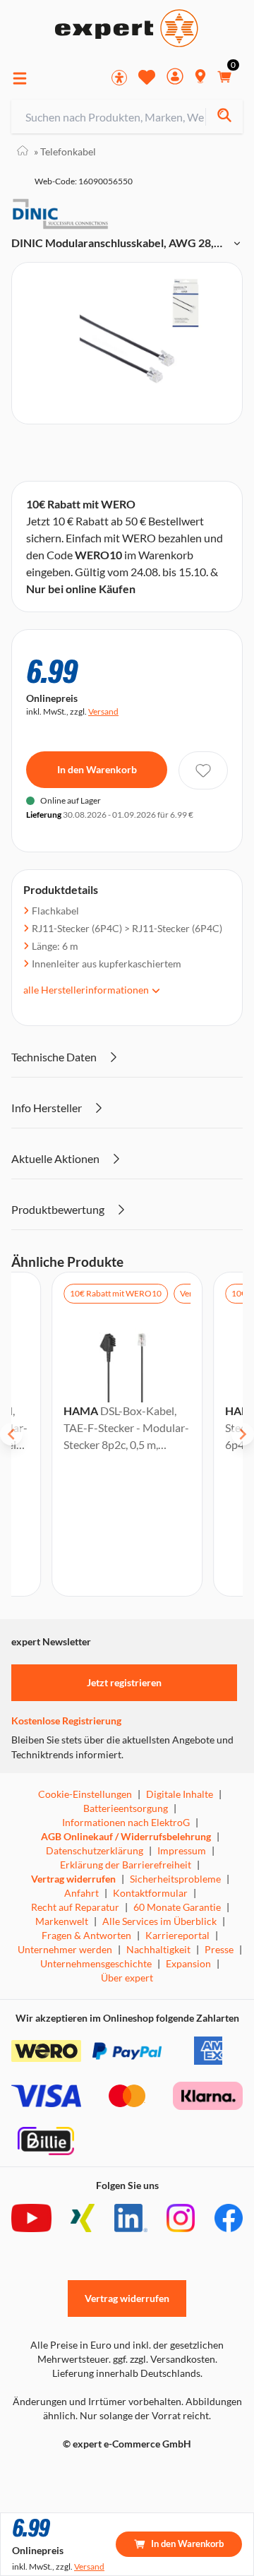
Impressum (182, 1850)
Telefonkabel (65, 151)
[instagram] (181, 2218)
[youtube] (31, 2218)
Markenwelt (62, 1921)
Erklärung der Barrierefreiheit (126, 1865)
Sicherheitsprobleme (175, 1879)
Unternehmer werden (65, 1949)
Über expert (127, 1978)
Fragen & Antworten (86, 1935)
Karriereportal (177, 1935)
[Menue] (20, 78)
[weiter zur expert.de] (68, 2474)
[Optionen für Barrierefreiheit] (119, 78)
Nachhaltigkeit (158, 1949)
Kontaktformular (150, 1893)
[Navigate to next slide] (243, 1434)
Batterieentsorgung (126, 1808)
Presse (219, 1949)
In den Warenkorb (97, 769)
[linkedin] (131, 2218)
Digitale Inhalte (180, 1794)
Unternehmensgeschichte (96, 1963)
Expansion (188, 1963)
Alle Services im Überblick (159, 1921)
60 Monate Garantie (177, 1907)
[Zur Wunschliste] (147, 77)
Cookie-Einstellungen (85, 1794)
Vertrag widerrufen (73, 1879)
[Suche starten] (224, 117)
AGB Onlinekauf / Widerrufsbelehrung (126, 1836)
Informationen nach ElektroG (126, 1822)
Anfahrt (81, 1893)
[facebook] (229, 2218)
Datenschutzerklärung (95, 1850)
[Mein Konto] (175, 78)
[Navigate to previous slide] (11, 1434)
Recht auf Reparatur (75, 1907)
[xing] (83, 2218)
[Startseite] (23, 151)
